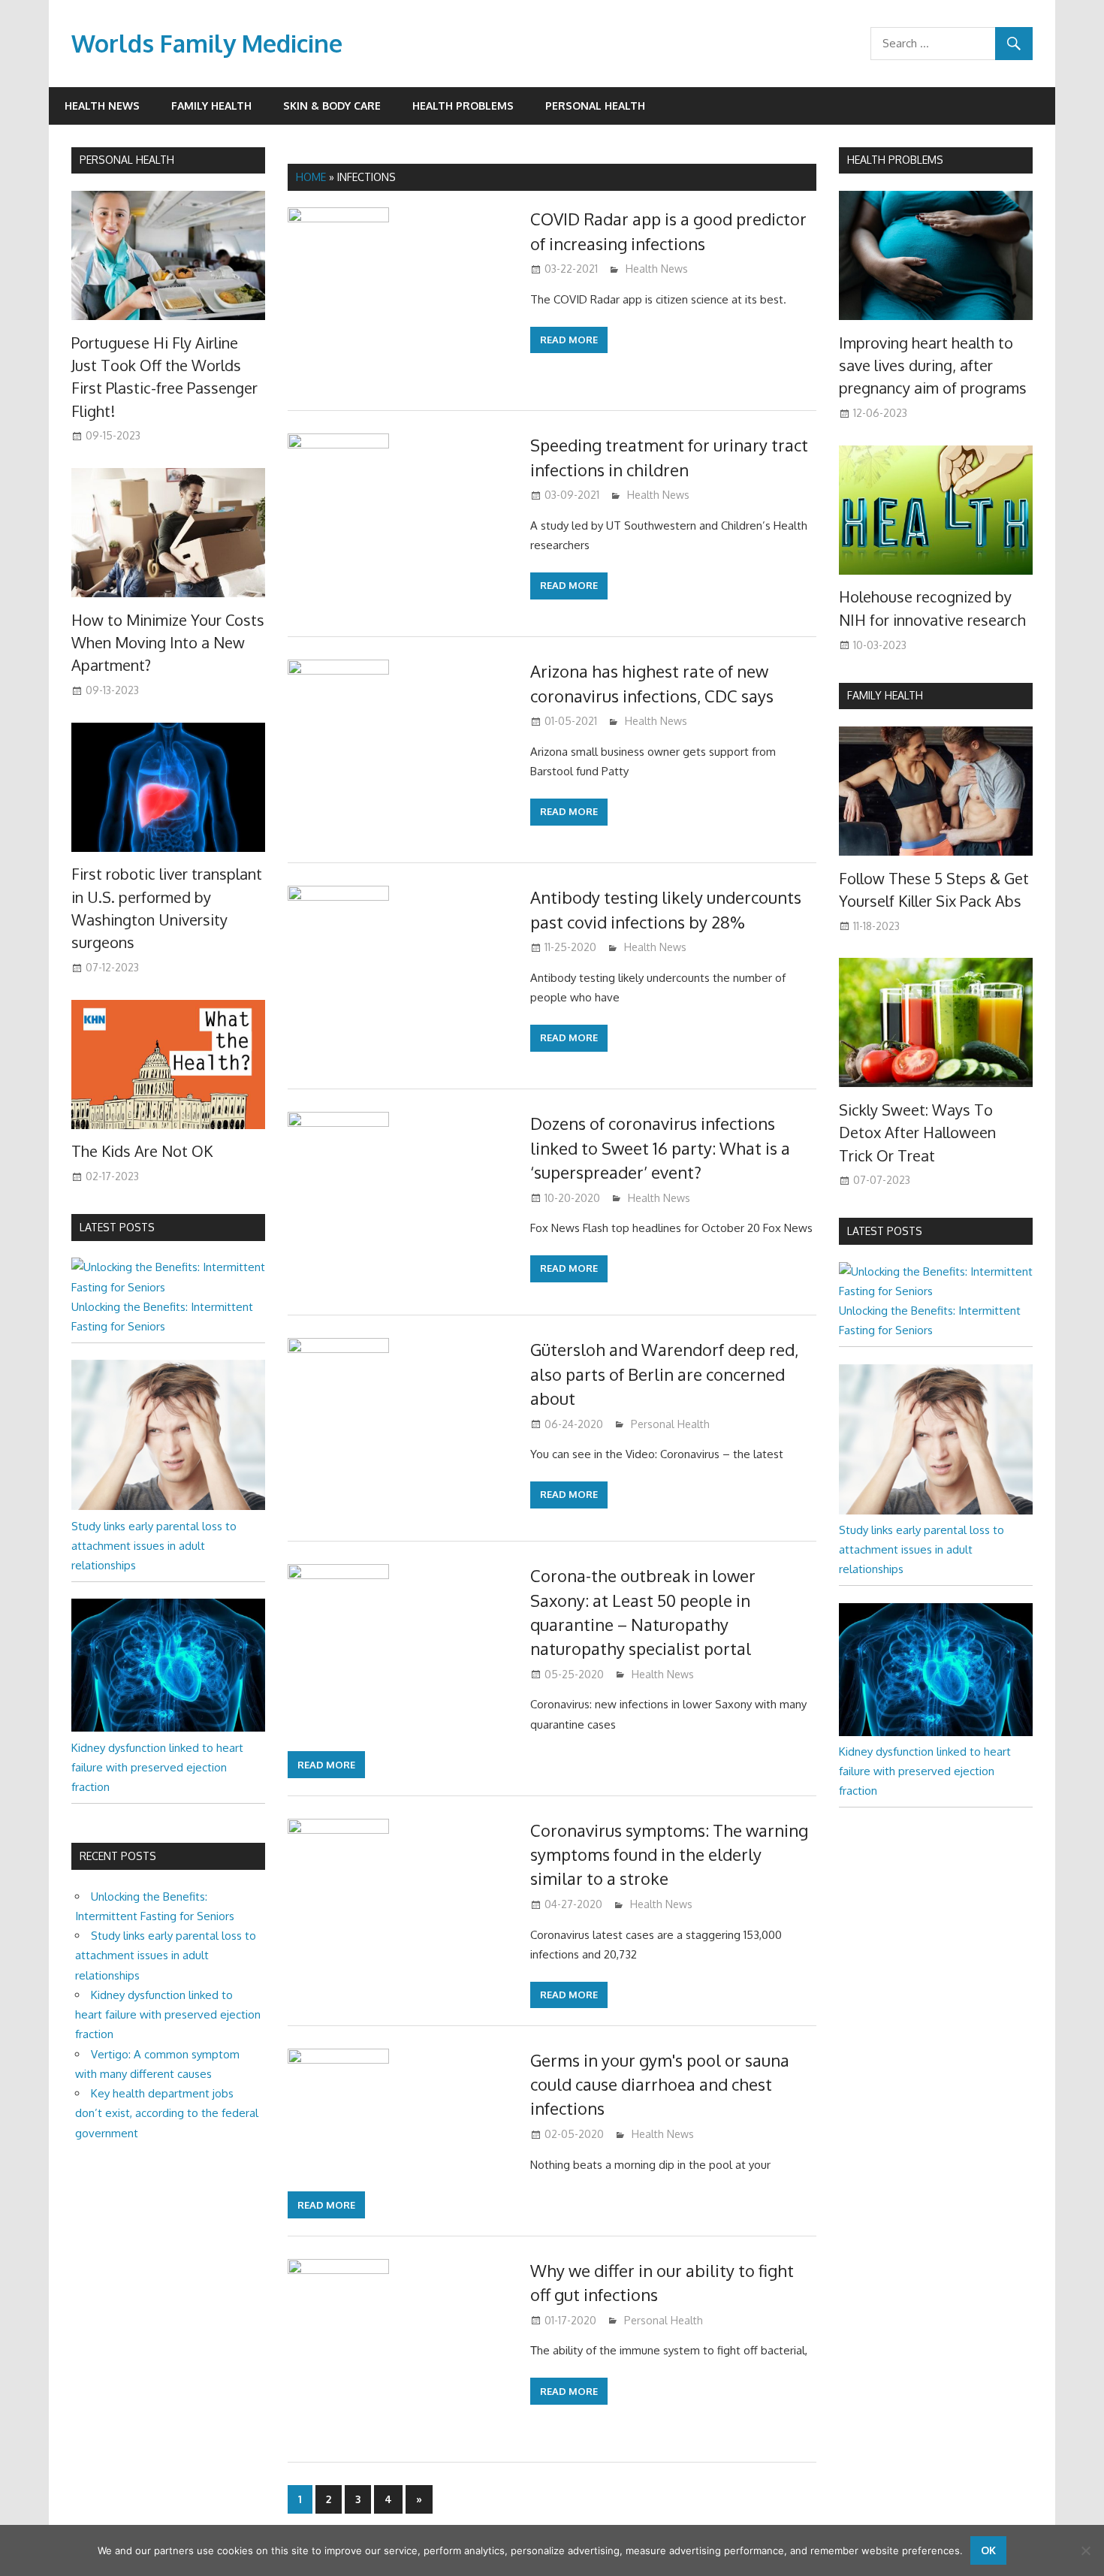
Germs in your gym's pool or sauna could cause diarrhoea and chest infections (660, 2084)
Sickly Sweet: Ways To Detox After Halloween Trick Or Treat (917, 1132)
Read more (569, 340)
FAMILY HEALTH (885, 695)
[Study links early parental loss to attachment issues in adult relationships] (168, 1506)
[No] (1085, 2550)
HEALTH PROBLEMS (895, 160)
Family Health (211, 106)
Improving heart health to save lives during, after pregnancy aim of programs (933, 365)
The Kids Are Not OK (142, 1151)
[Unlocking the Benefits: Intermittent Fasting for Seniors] (168, 1287)
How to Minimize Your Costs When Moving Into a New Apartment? (168, 643)
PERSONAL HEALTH (127, 160)
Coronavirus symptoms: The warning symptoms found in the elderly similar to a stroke (669, 1854)
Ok (988, 2550)
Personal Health (595, 106)
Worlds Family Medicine (207, 43)
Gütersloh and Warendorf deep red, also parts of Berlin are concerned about (664, 1374)
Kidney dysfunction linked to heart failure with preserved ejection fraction (157, 1768)
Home (311, 177)
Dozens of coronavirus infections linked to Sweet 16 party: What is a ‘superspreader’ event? (660, 1148)
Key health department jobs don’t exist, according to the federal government (167, 2113)
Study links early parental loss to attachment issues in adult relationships (154, 1546)
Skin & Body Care (332, 106)
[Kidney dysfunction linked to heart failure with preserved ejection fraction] (168, 1727)
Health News (102, 106)
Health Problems (463, 106)
